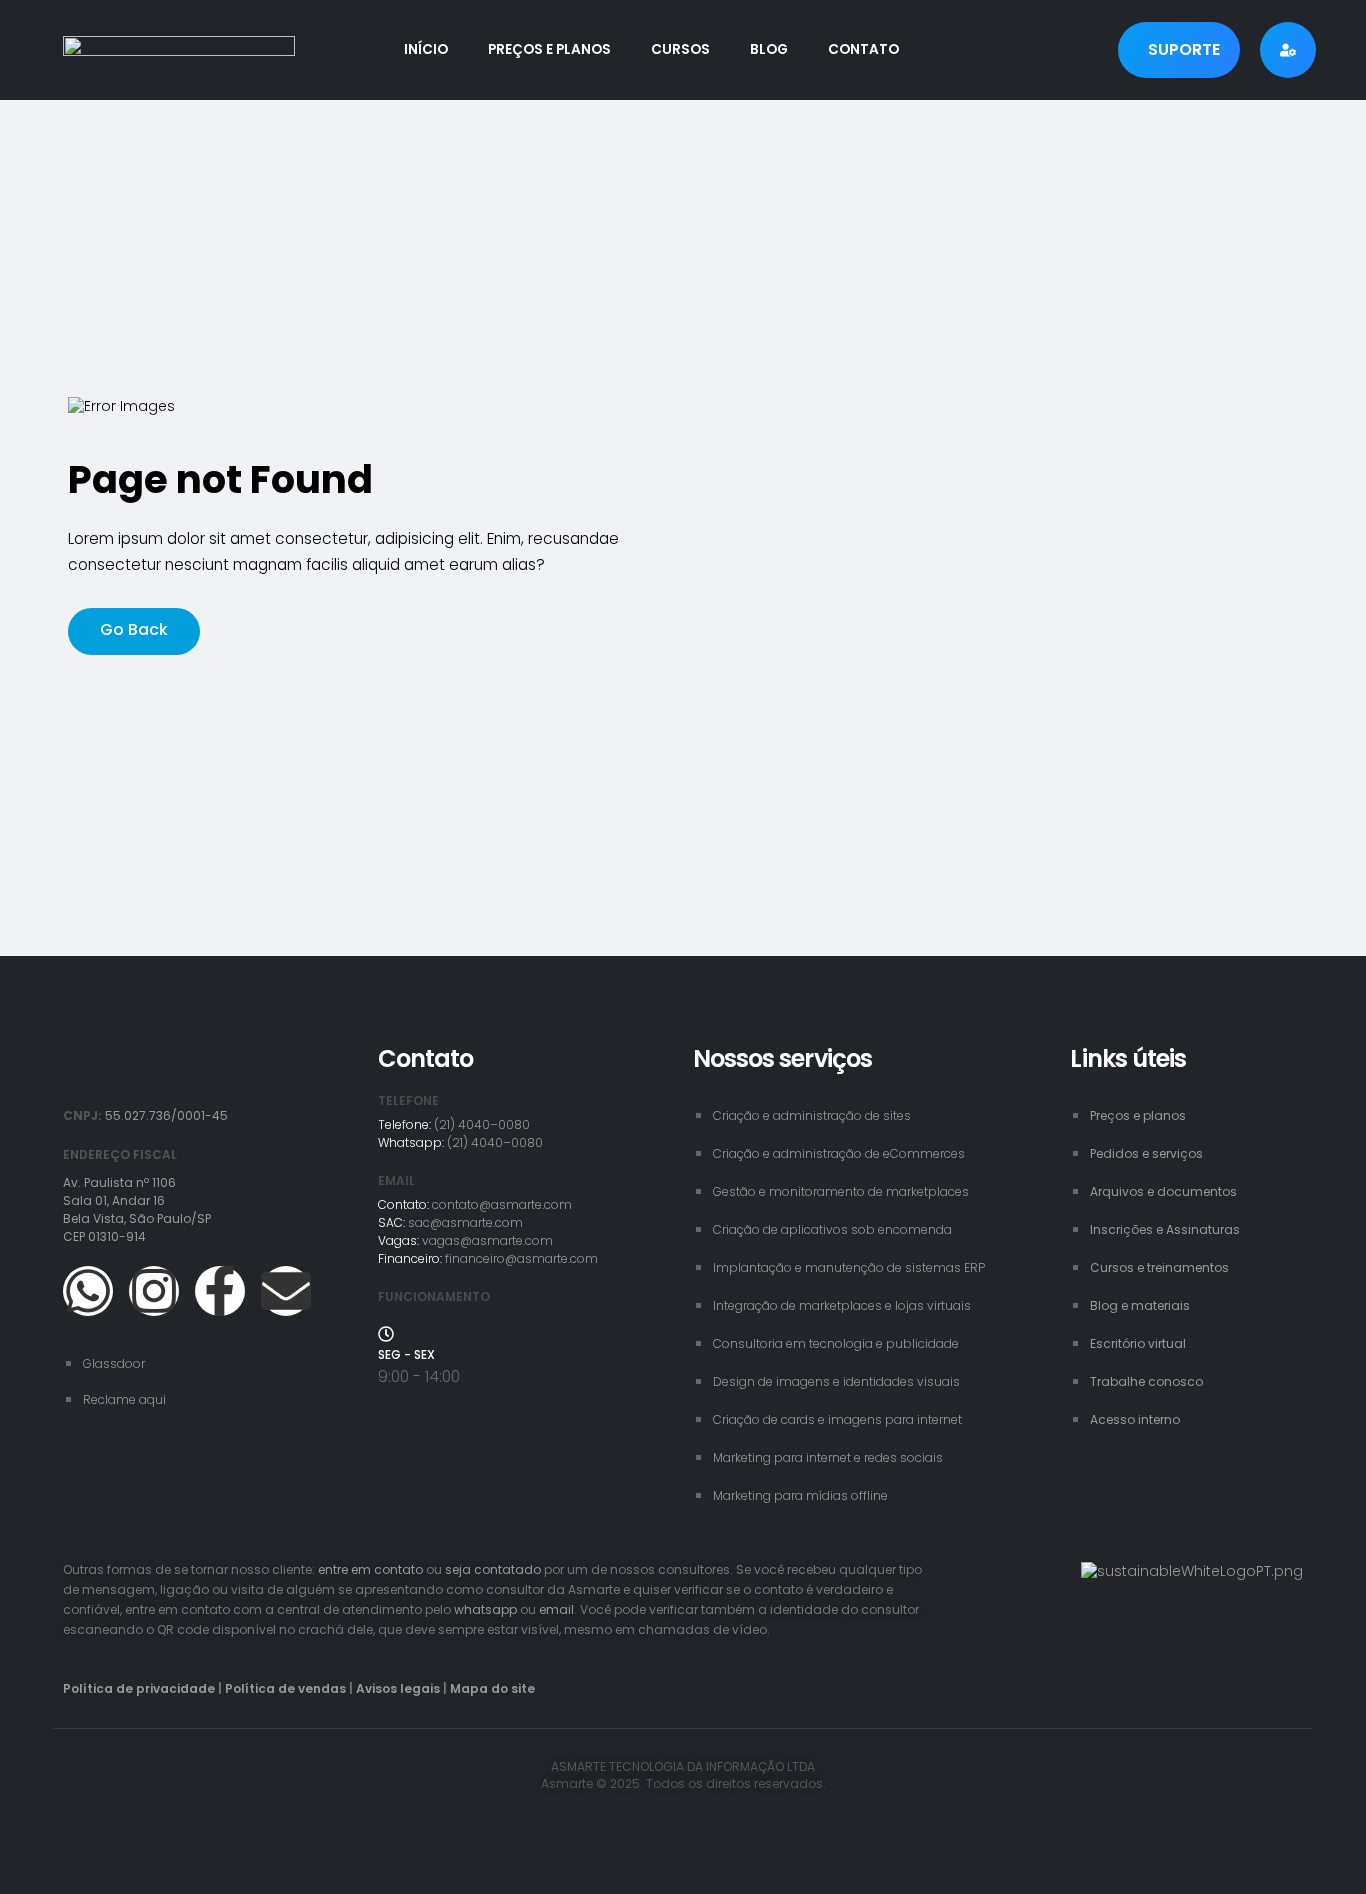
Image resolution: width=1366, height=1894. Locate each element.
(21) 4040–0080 (482, 1124)
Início (426, 49)
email (556, 1609)
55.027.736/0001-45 (166, 1115)
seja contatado (493, 1569)
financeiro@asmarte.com (521, 1258)
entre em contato (370, 1569)
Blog (769, 49)
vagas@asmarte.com (487, 1240)
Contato (863, 49)
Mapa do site (492, 1688)
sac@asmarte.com (465, 1222)
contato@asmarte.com (502, 1204)
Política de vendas (285, 1688)
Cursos (680, 49)
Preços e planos (549, 49)
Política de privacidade (139, 1688)
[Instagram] (154, 1291)
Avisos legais (398, 1688)
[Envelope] (286, 1291)
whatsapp (485, 1609)
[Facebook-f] (220, 1291)
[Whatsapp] (88, 1291)
